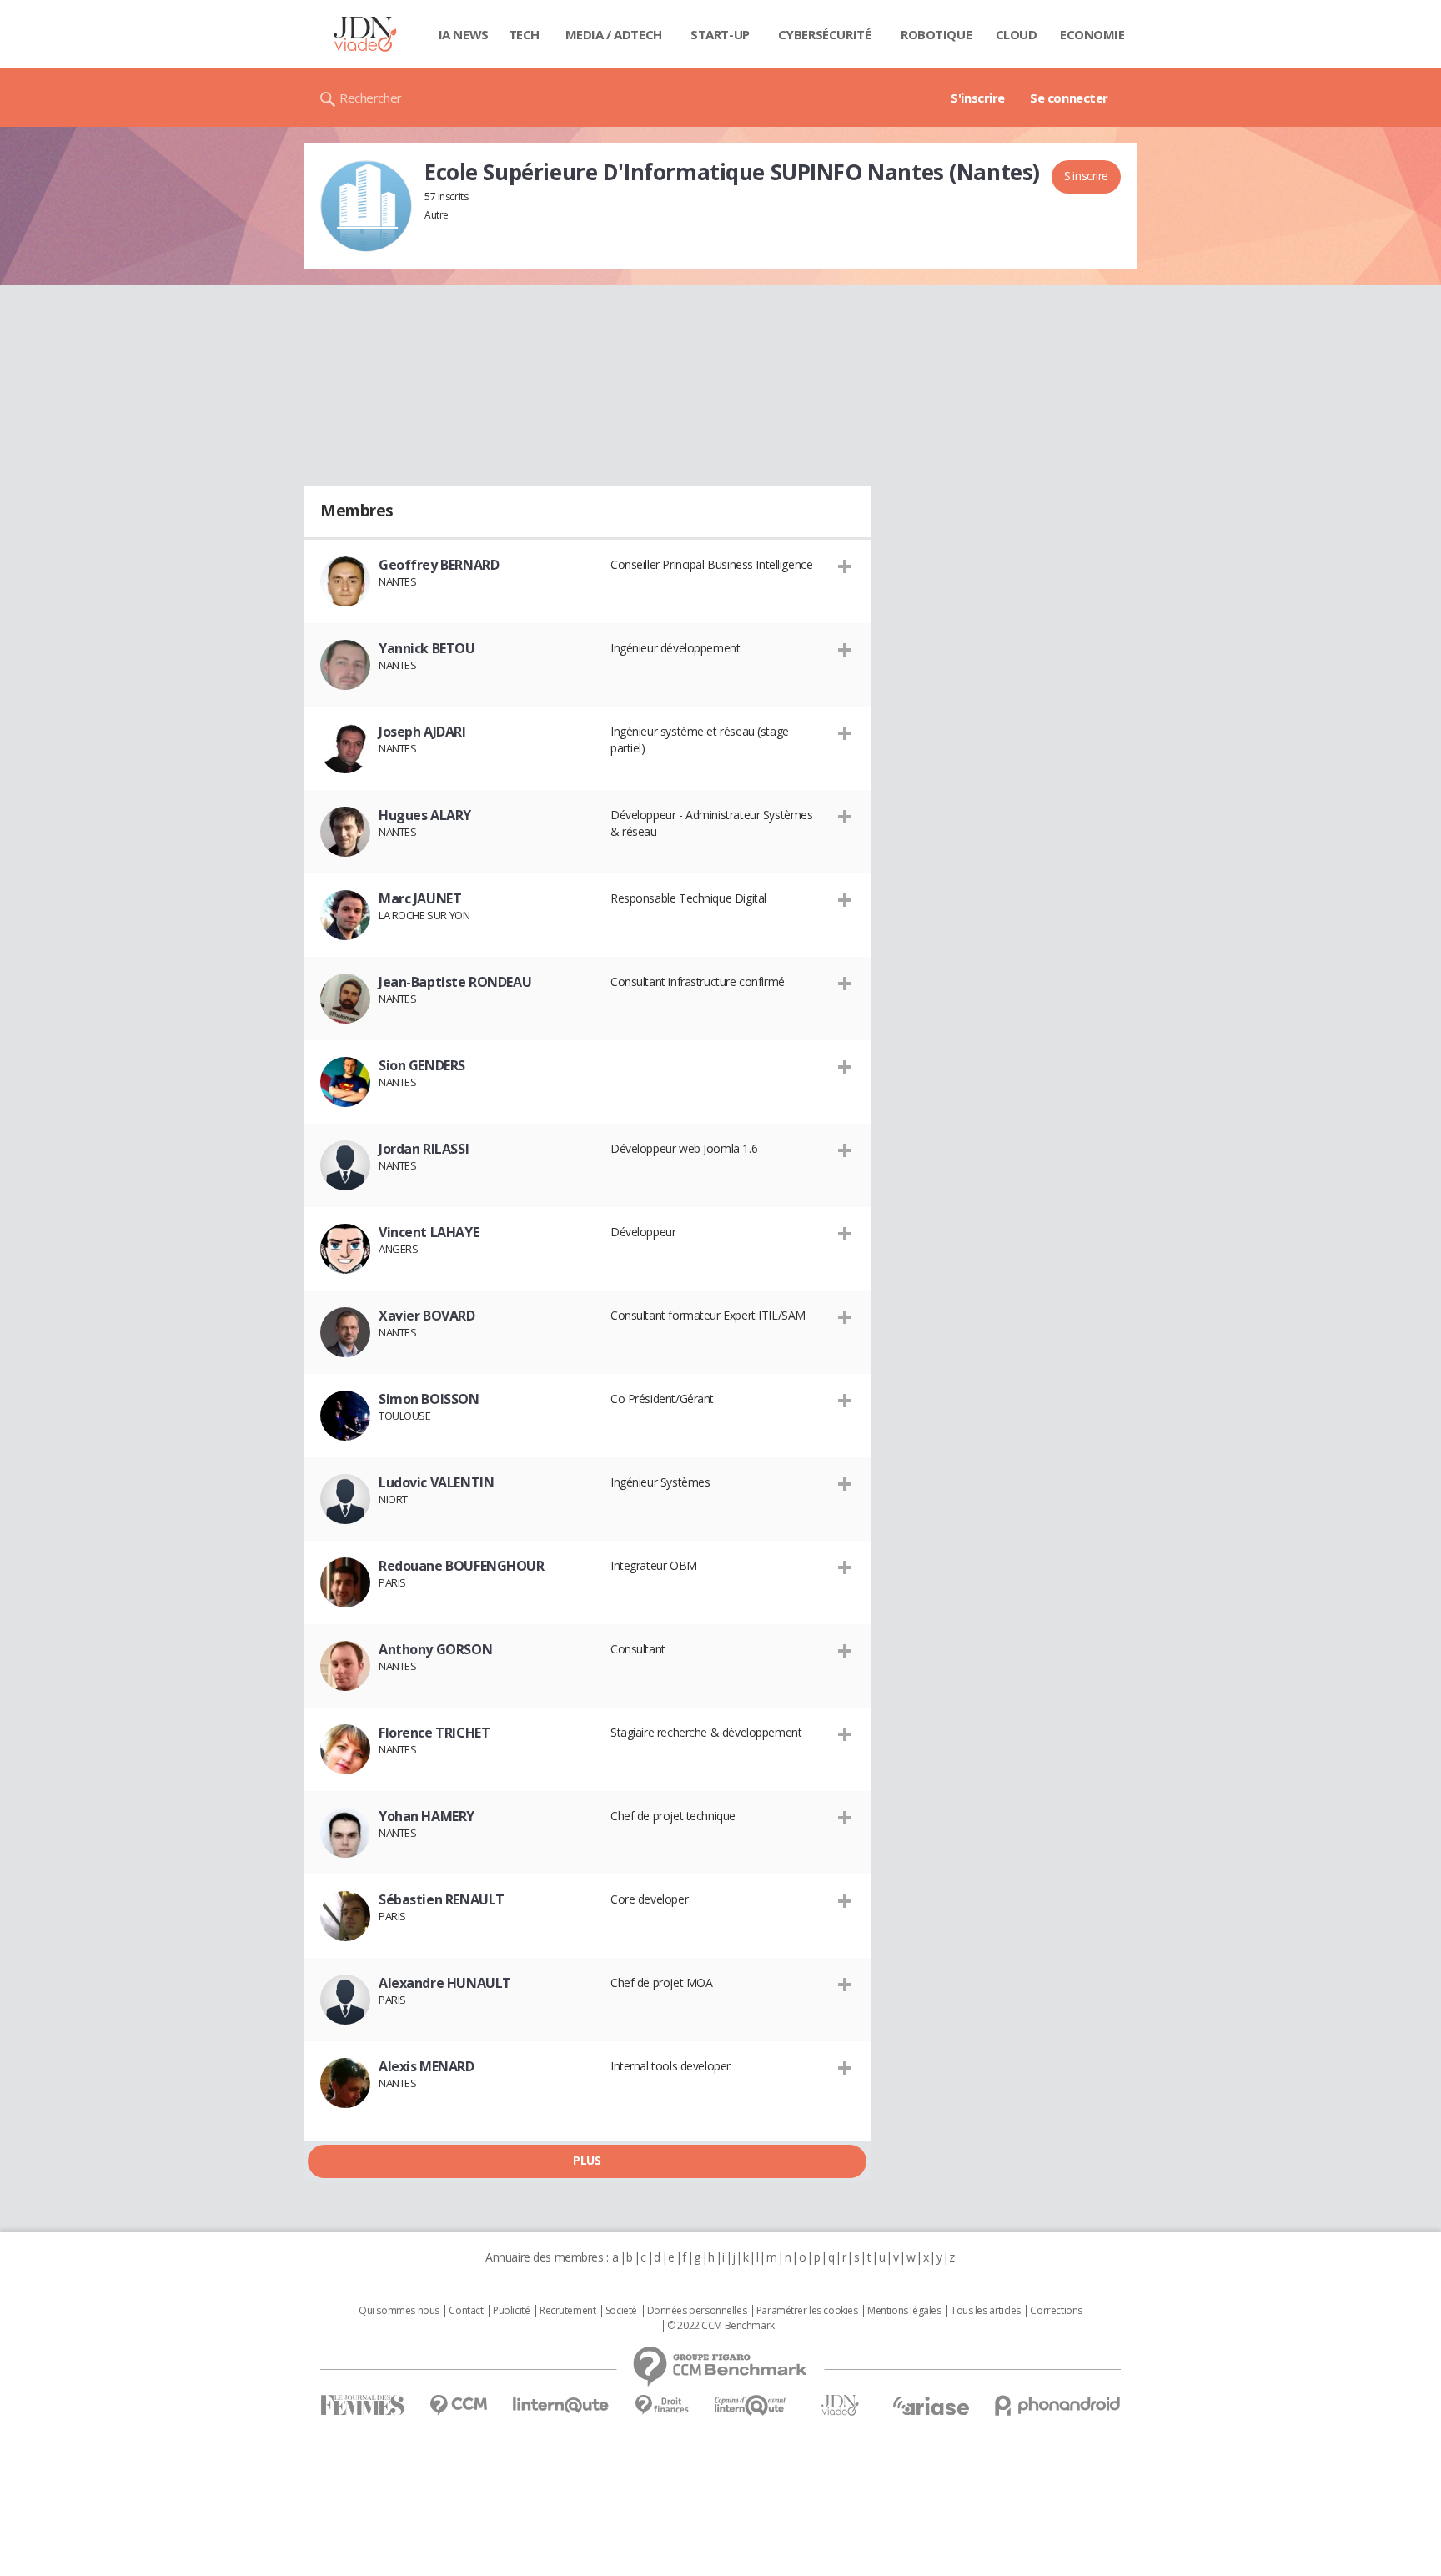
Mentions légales (904, 2311)
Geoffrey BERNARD (439, 565)
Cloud (1017, 34)
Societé (621, 2311)
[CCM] (458, 2405)
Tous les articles (986, 2311)
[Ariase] (931, 2406)
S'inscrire (978, 98)
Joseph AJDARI (422, 732)
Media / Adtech (614, 34)
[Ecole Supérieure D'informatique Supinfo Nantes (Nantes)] (366, 206)
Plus (587, 2160)
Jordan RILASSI (424, 1149)
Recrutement (567, 2311)
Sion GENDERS (422, 1065)
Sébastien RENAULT (442, 1899)
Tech (524, 34)
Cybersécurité (825, 34)
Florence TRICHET (434, 1733)
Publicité (511, 2311)
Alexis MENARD (427, 2066)
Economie (1092, 34)
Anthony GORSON (435, 1649)
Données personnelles (697, 2311)
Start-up (720, 34)
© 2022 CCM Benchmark (721, 2326)
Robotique (936, 34)
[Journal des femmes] (362, 2405)
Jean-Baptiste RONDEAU (455, 982)
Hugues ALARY (425, 815)
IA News (464, 34)
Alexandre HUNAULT (445, 1983)
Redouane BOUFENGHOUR (462, 1566)
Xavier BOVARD (427, 1316)
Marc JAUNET (420, 898)
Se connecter (1069, 98)
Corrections (1056, 2311)
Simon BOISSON (429, 1399)
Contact (466, 2311)
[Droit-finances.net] (662, 2405)
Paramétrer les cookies (807, 2311)
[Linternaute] (561, 2405)
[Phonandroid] (1058, 2405)
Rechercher (371, 98)
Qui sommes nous (399, 2311)
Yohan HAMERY (427, 1816)
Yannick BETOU (427, 648)
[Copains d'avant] (751, 2405)
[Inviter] (845, 566)
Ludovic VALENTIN (436, 1482)
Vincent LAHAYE (429, 1232)
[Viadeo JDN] (840, 2405)
